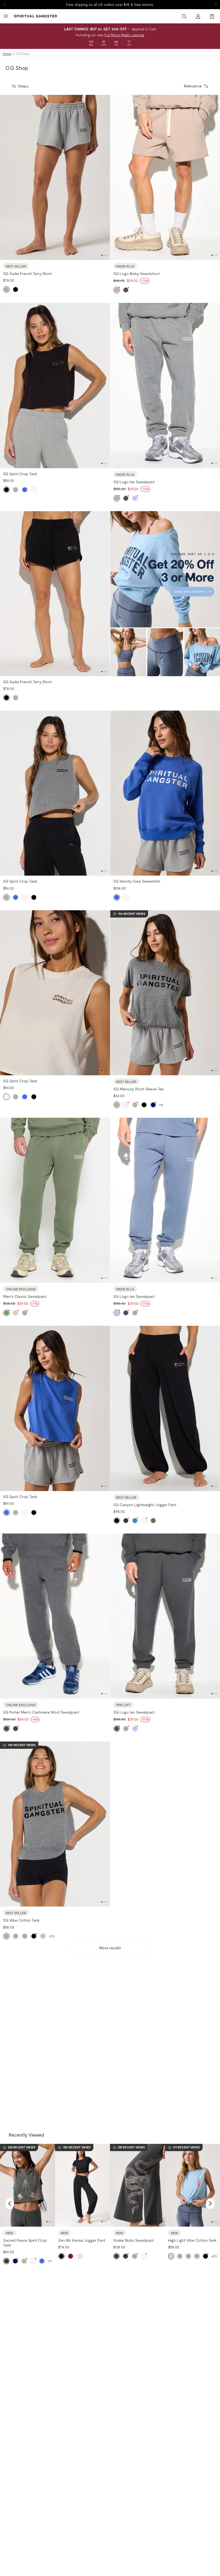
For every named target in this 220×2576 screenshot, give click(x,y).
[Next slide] (216, 5)
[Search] (184, 16)
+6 (161, 1105)
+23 (52, 1936)
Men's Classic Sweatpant (25, 1296)
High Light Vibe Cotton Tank (192, 2240)
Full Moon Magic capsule (124, 35)
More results (110, 1948)
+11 (50, 2261)
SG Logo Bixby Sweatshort (137, 273)
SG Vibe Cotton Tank (21, 1920)
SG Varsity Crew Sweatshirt (137, 881)
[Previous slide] (4, 5)
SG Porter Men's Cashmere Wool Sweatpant (41, 1712)
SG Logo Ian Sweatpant (134, 482)
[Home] (35, 16)
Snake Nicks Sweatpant (133, 2240)
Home (7, 54)
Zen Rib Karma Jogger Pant (82, 2240)
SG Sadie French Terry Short (27, 273)
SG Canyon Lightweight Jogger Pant (145, 1505)
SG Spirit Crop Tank (20, 474)
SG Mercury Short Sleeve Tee (139, 1089)
